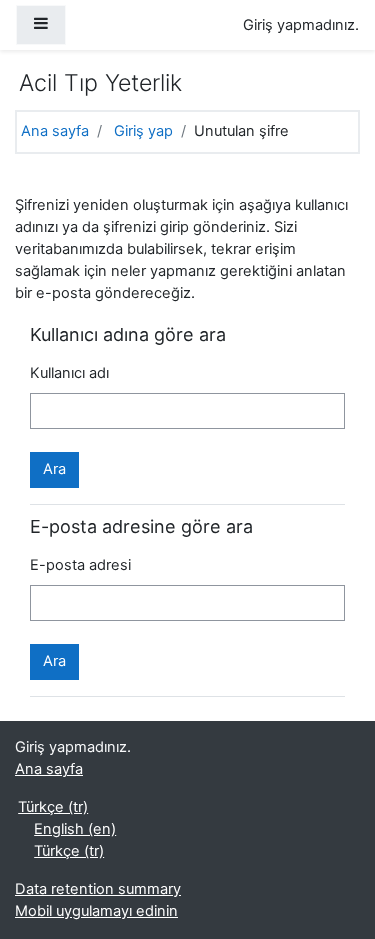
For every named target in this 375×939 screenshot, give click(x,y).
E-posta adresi (80, 565)
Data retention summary (98, 889)
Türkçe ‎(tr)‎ (53, 807)
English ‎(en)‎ (75, 829)
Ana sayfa (55, 131)
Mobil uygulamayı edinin (96, 911)
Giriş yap (143, 131)
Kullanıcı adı (69, 373)
